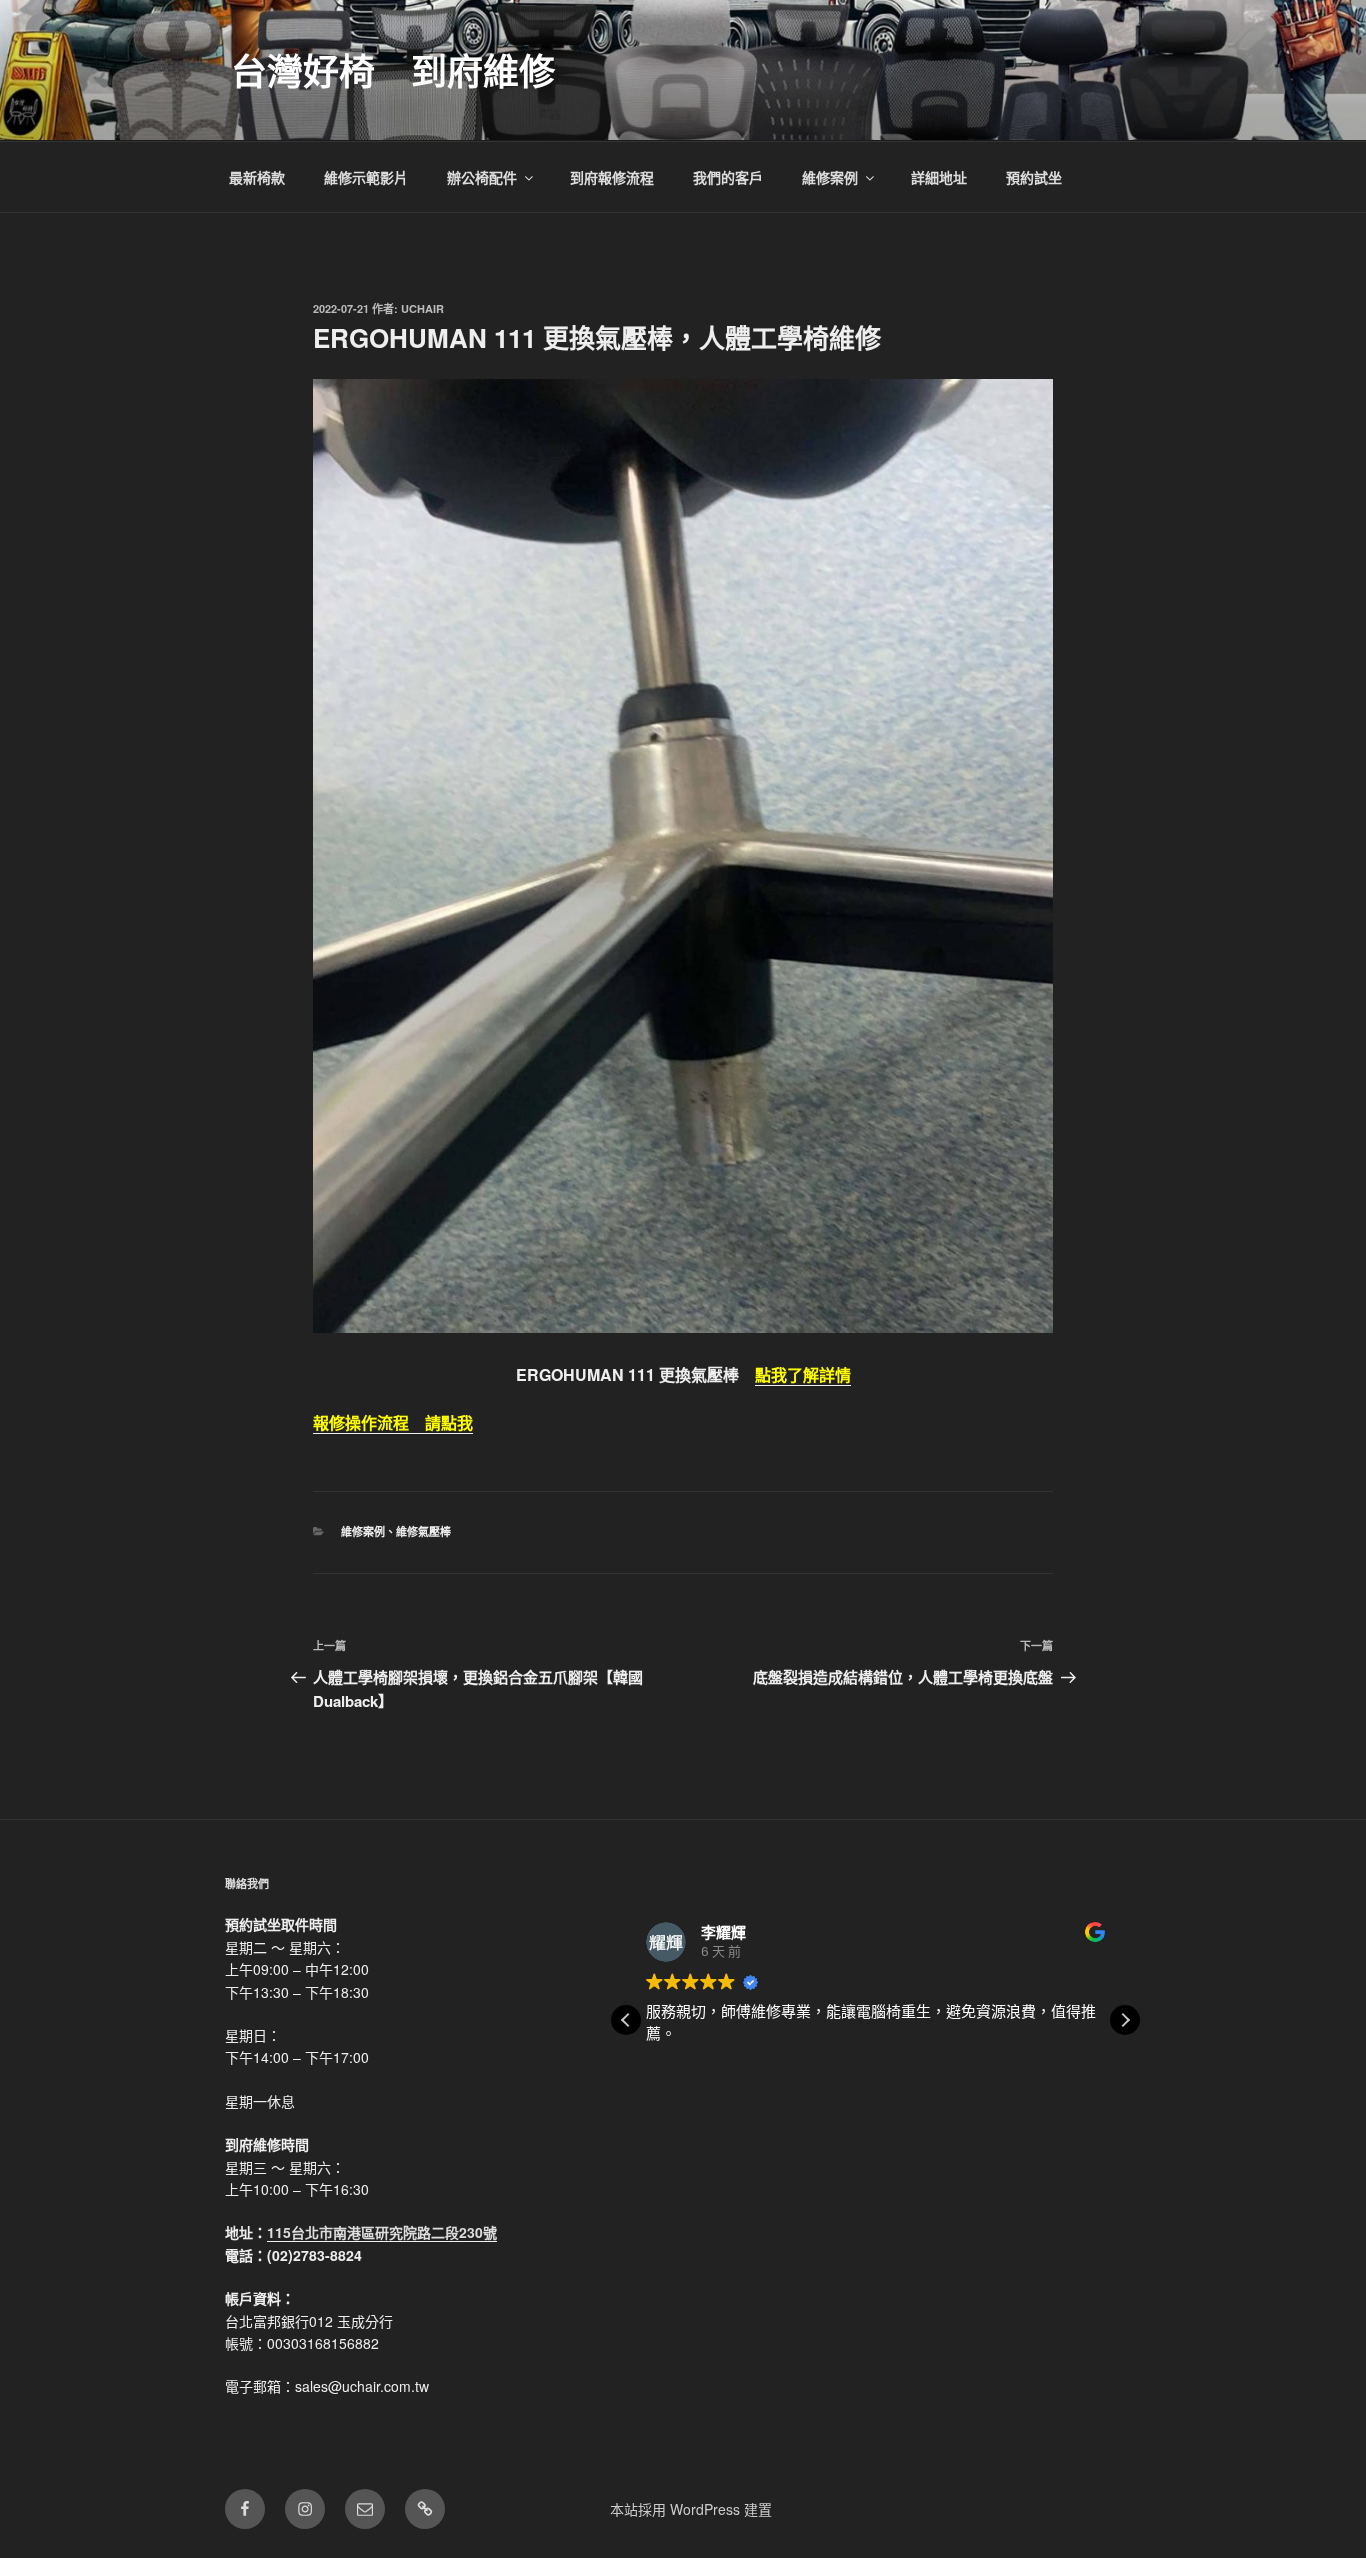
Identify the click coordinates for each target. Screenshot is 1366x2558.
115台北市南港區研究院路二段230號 (382, 2232)
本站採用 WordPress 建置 (691, 2509)
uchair (422, 308)
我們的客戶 (728, 177)
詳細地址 (939, 177)
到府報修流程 (612, 177)
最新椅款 (257, 177)
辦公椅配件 (482, 177)
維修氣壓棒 (423, 1531)
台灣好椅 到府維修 (393, 70)
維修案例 (830, 177)
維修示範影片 (366, 177)
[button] (1125, 2020)
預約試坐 (1034, 177)
